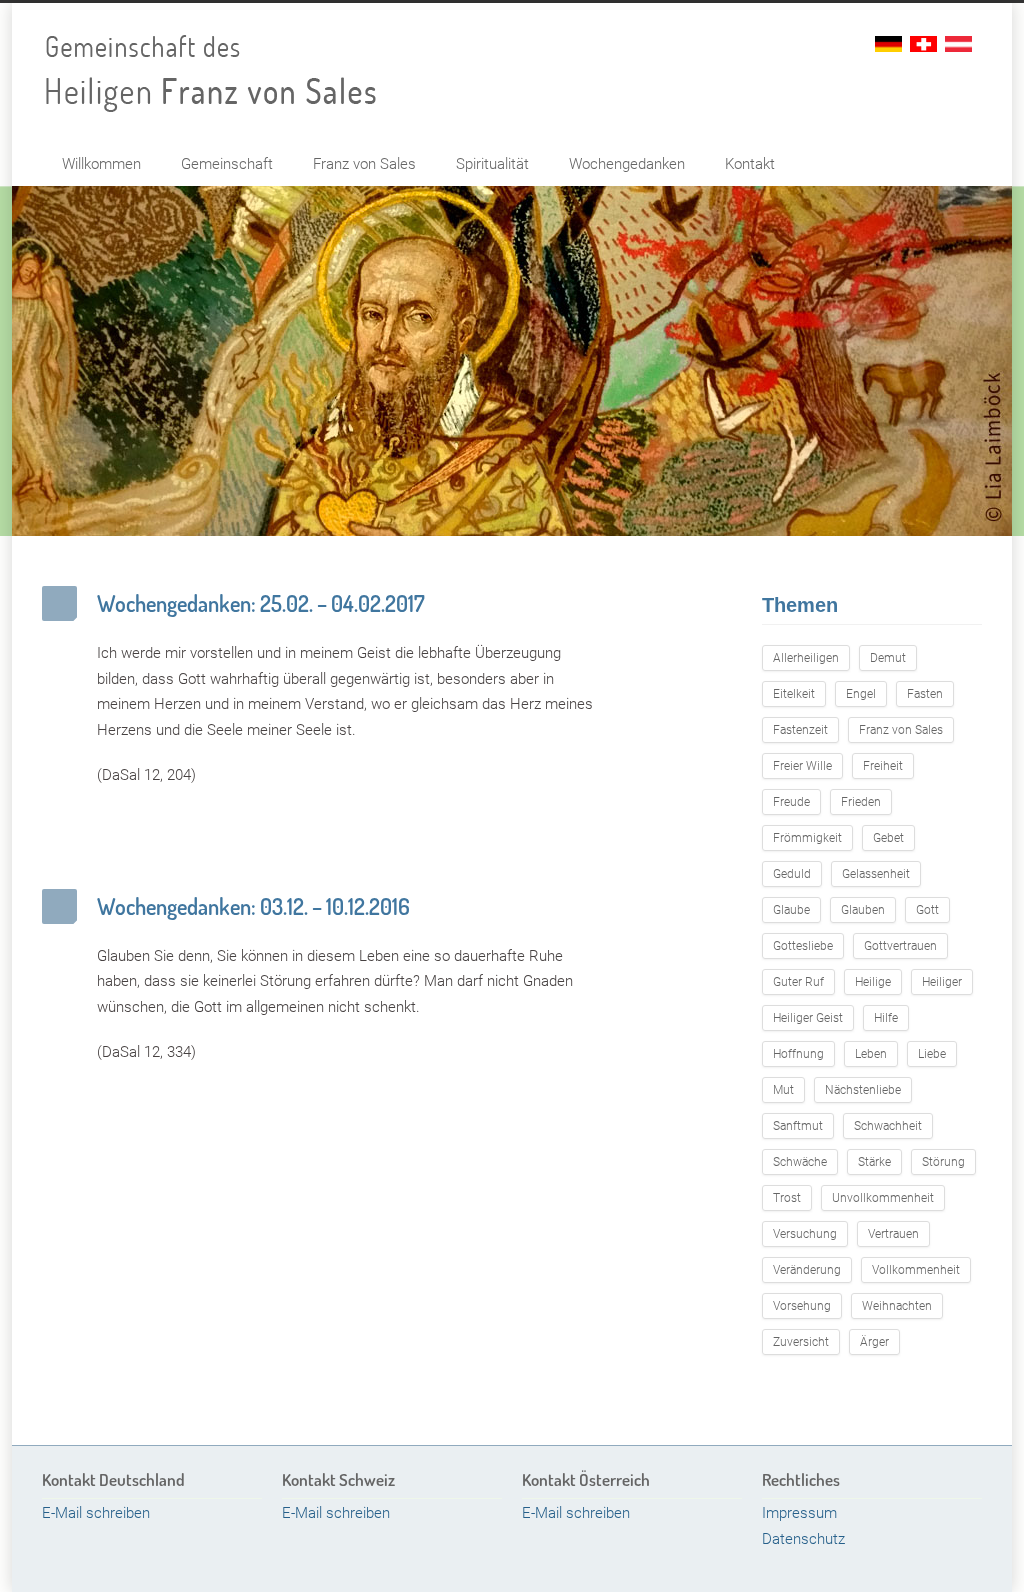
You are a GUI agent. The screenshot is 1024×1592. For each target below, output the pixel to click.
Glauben (863, 910)
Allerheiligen (806, 658)
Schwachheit (888, 1126)
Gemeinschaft (227, 164)
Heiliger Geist (808, 1018)
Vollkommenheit (916, 1270)
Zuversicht (801, 1342)
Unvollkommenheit (883, 1198)
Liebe (932, 1054)
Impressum (799, 1513)
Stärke (874, 1162)
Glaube (791, 910)
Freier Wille (802, 766)
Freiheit (883, 766)
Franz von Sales (364, 164)
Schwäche (800, 1162)
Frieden (861, 802)
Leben (871, 1054)
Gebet (888, 838)
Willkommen (101, 164)
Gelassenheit (876, 874)
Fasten (925, 694)
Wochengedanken (627, 164)
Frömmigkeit (807, 838)
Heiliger (942, 982)
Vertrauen (893, 1234)
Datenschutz (803, 1539)
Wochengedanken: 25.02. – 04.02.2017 (261, 603)
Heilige (873, 982)
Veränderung (807, 1270)
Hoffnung (798, 1054)
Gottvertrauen (900, 946)
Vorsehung (802, 1306)
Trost (787, 1198)
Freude (791, 802)
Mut (783, 1090)
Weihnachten (897, 1306)
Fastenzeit (800, 730)
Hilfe (886, 1018)
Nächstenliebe (863, 1090)
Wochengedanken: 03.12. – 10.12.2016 (253, 906)
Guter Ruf (798, 982)
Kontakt (750, 164)
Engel (861, 694)
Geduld (792, 874)
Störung (943, 1162)
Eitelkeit (794, 694)
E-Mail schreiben (96, 1513)
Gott (927, 910)
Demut (888, 658)
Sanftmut (798, 1126)
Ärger (874, 1342)
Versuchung (805, 1234)
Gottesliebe (803, 946)
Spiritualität (492, 164)
